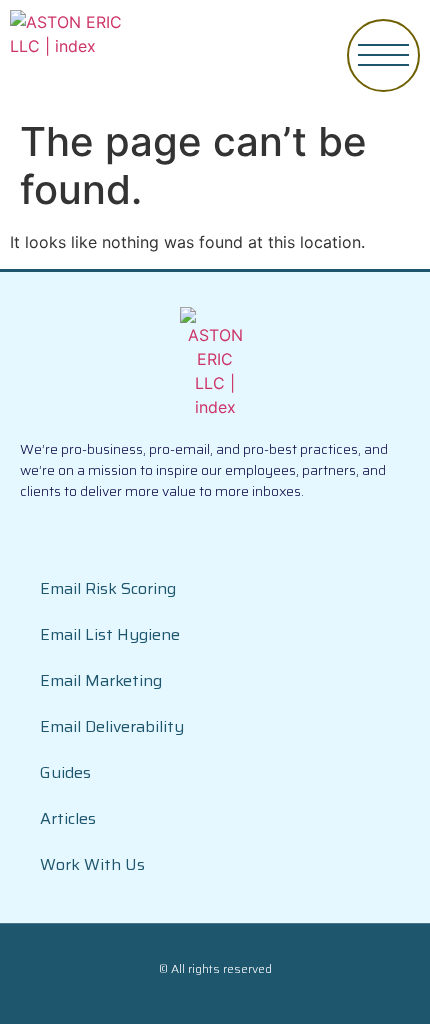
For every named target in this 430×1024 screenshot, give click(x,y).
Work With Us (92, 864)
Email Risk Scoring (108, 588)
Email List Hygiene (110, 634)
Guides (65, 772)
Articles (68, 818)
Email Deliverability (112, 726)
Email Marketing (101, 680)
